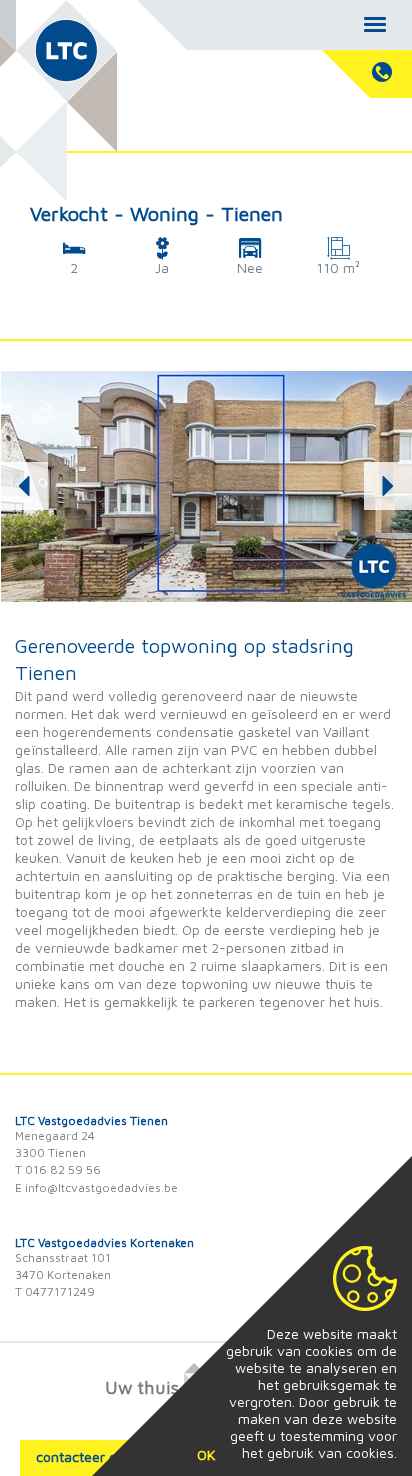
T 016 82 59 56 (58, 1169)
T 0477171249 (55, 1291)
